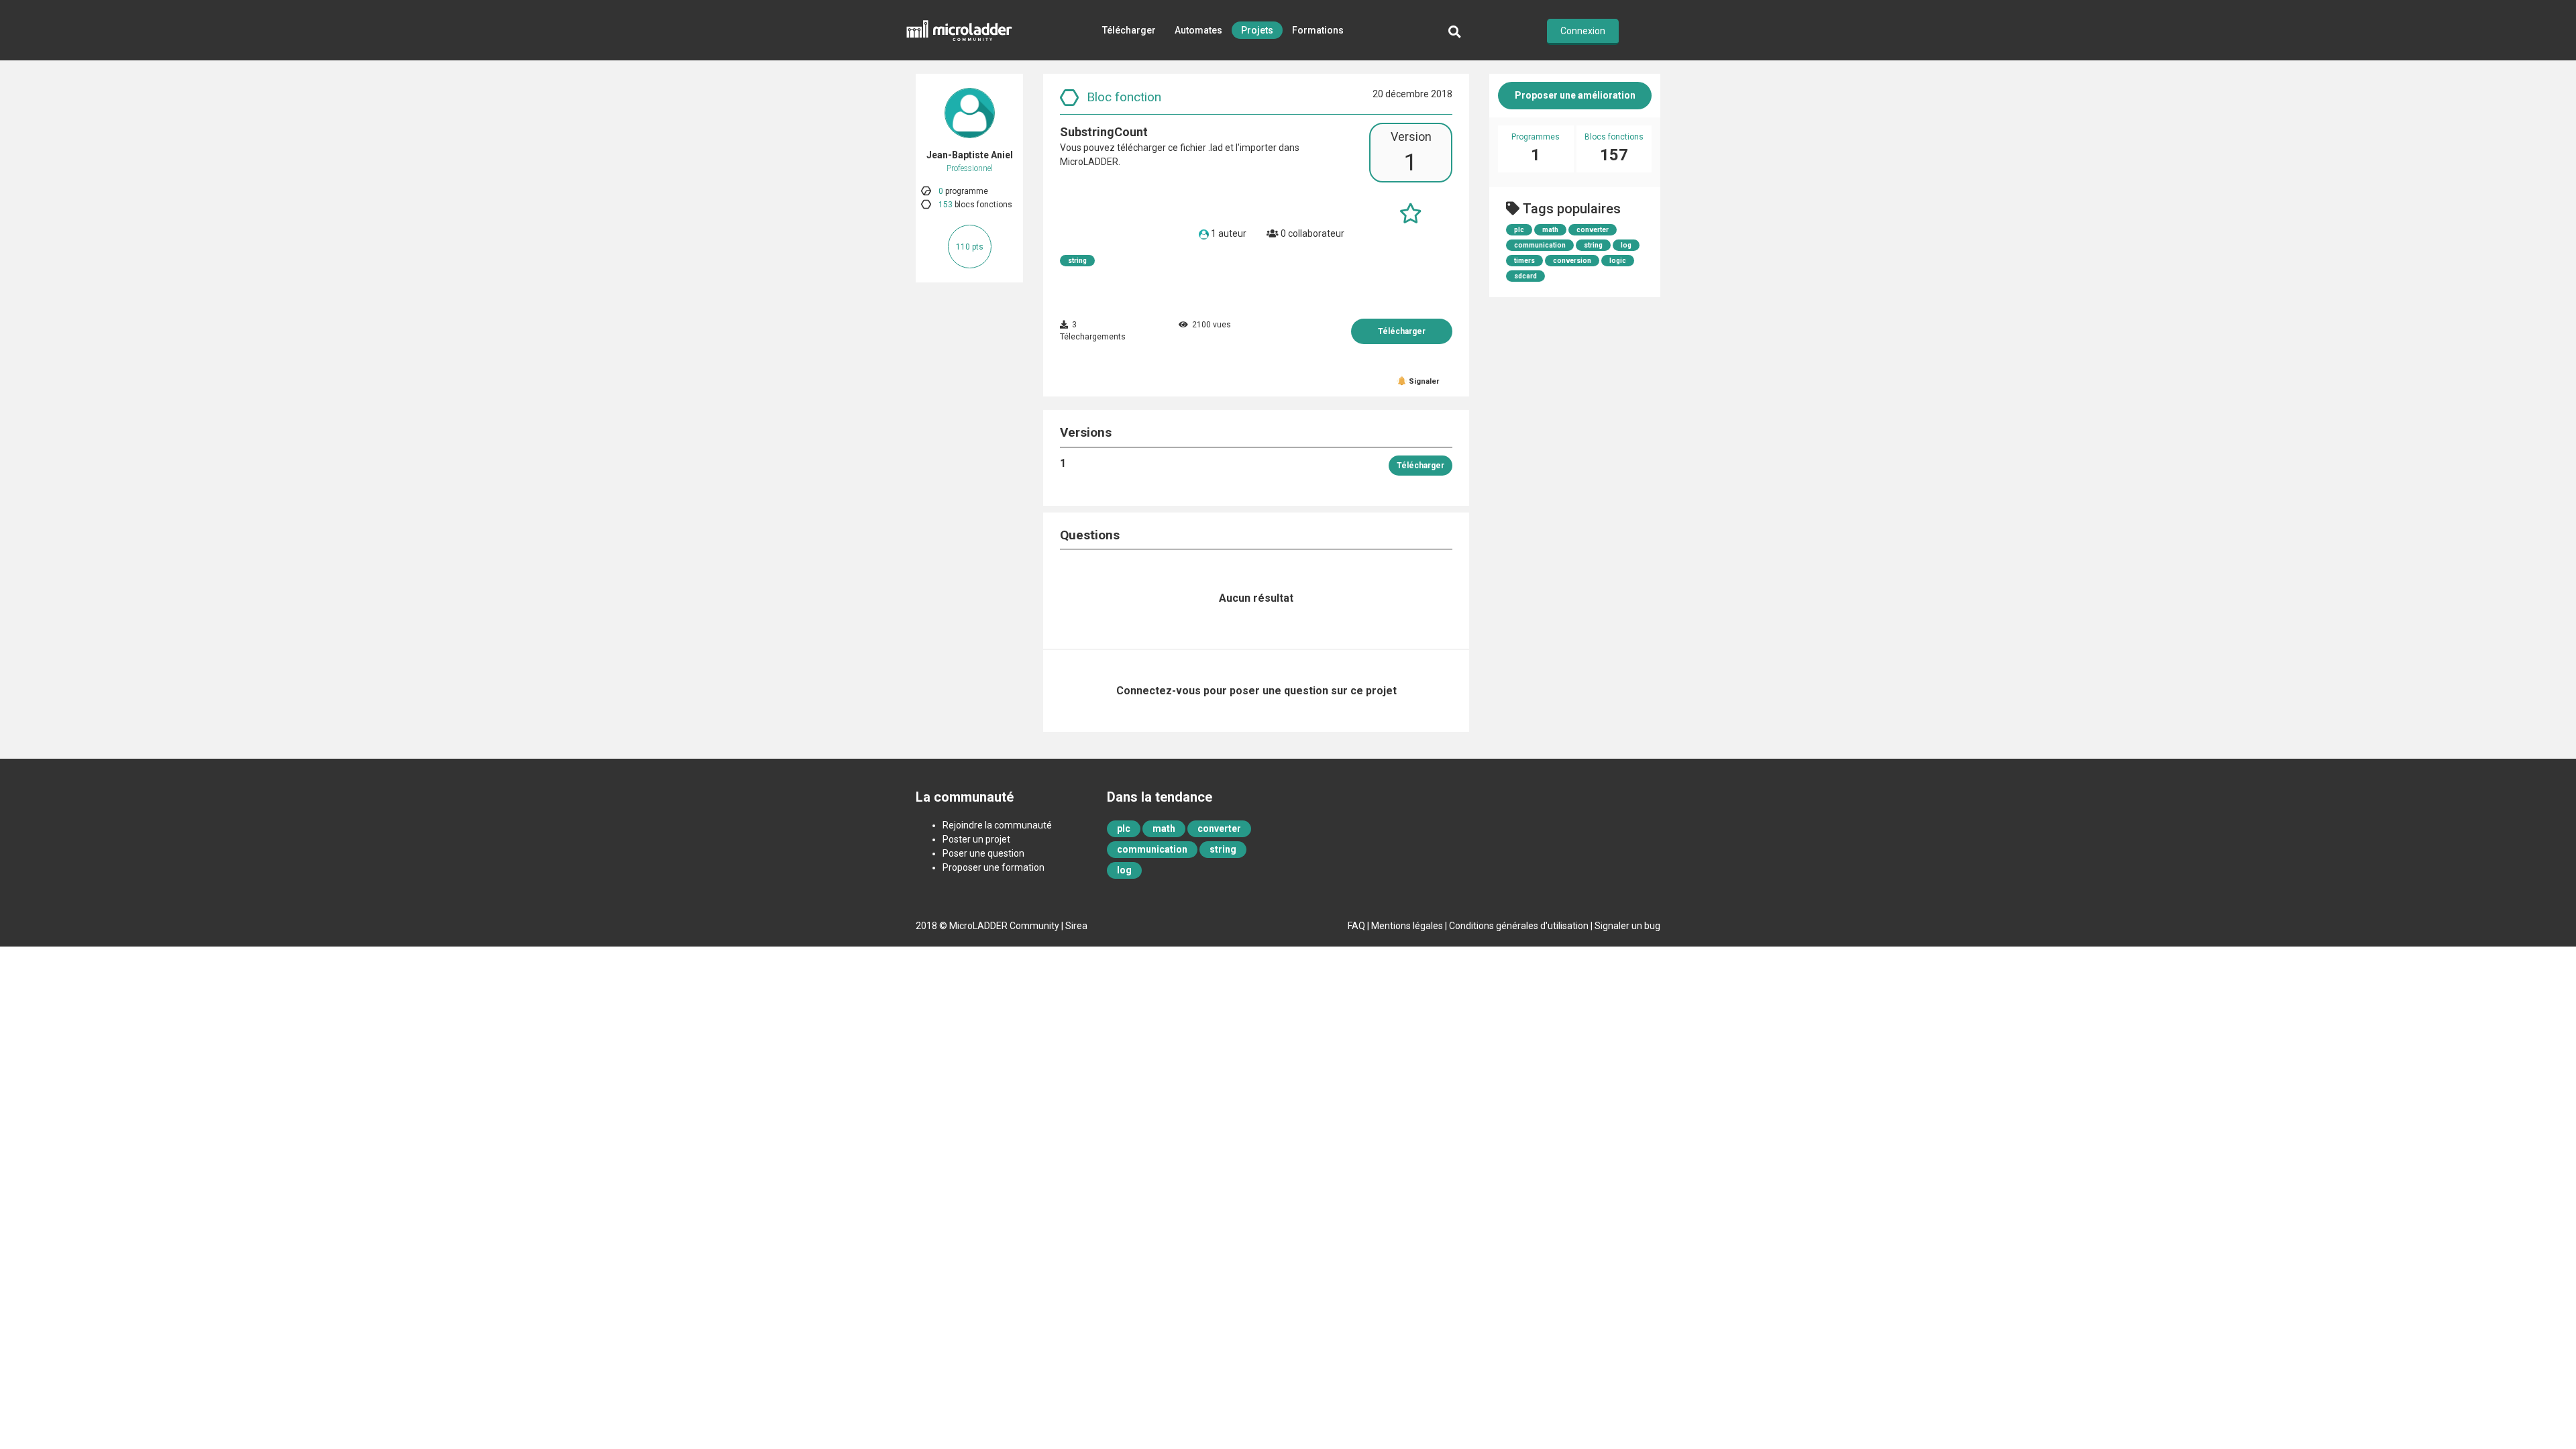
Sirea (1076, 926)
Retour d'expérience (1223, 91)
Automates (1198, 30)
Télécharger (1129, 30)
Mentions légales (1407, 926)
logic (1618, 261)
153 (946, 205)
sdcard (1525, 276)
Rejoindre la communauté (997, 825)
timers (1524, 261)
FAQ (1356, 926)
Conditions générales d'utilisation (1519, 926)
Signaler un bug (1627, 926)
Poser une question (983, 853)
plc (1519, 230)
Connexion (1583, 31)
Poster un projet (976, 839)
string (1077, 261)
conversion (1572, 261)
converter (1593, 230)
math (1550, 230)
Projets (1257, 30)
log (1626, 245)
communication (1540, 245)
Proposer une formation (994, 867)
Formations (1318, 30)
